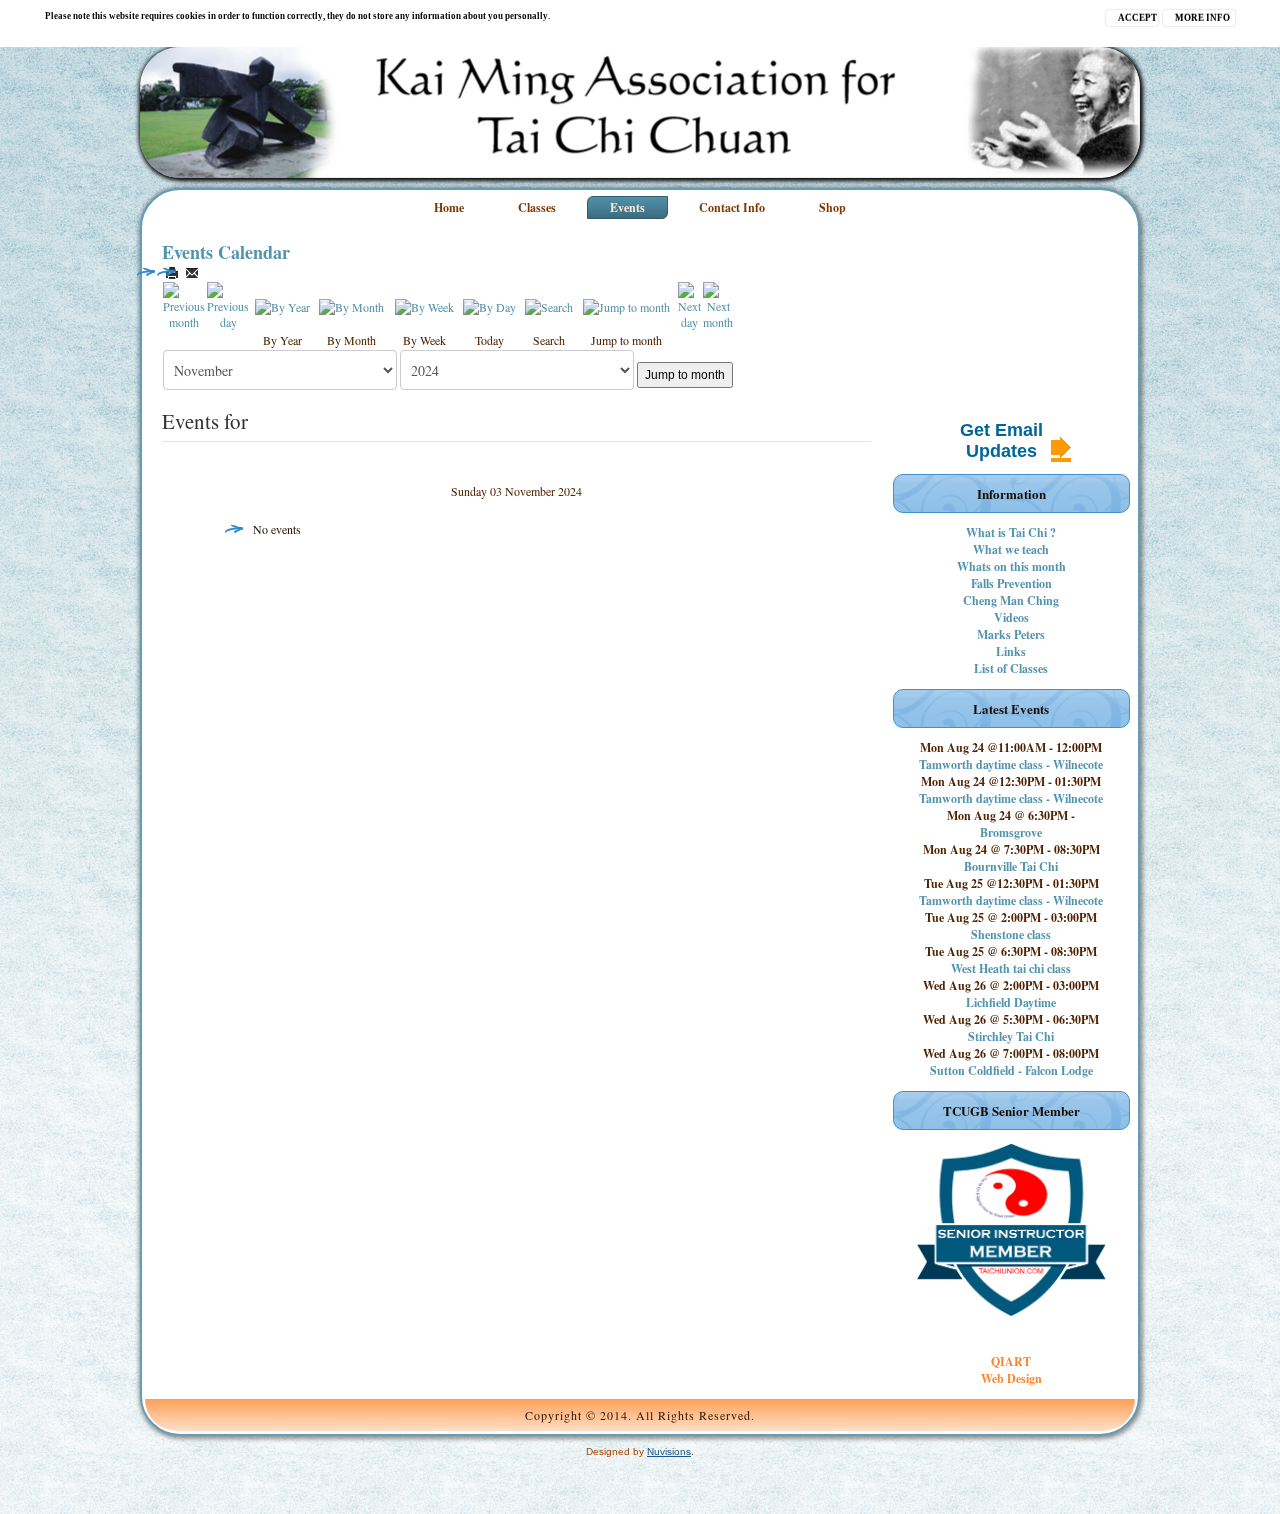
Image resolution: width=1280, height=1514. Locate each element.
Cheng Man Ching (1011, 600)
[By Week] (424, 305)
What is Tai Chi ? (1011, 532)
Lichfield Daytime (1011, 1002)
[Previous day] (228, 304)
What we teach (1011, 549)
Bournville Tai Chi (1011, 866)
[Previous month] (184, 304)
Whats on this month (1011, 566)
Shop (832, 207)
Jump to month (685, 375)
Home (449, 207)
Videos (1011, 617)
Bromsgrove (1011, 832)
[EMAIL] (192, 273)
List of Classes (1011, 668)
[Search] (549, 305)
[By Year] (282, 305)
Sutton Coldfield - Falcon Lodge (1011, 1070)
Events (627, 207)
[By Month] (351, 305)
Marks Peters (1011, 634)
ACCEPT (1137, 18)
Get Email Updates (1001, 440)
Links (1011, 651)
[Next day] (689, 304)
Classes (537, 207)
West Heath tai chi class (1011, 968)
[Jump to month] (626, 305)
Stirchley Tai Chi (1011, 1036)
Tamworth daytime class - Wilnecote (1011, 764)
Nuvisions (669, 1451)
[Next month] (718, 304)
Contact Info (732, 207)
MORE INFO (1202, 18)
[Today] (489, 305)
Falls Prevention (1011, 583)
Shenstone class (1011, 934)
